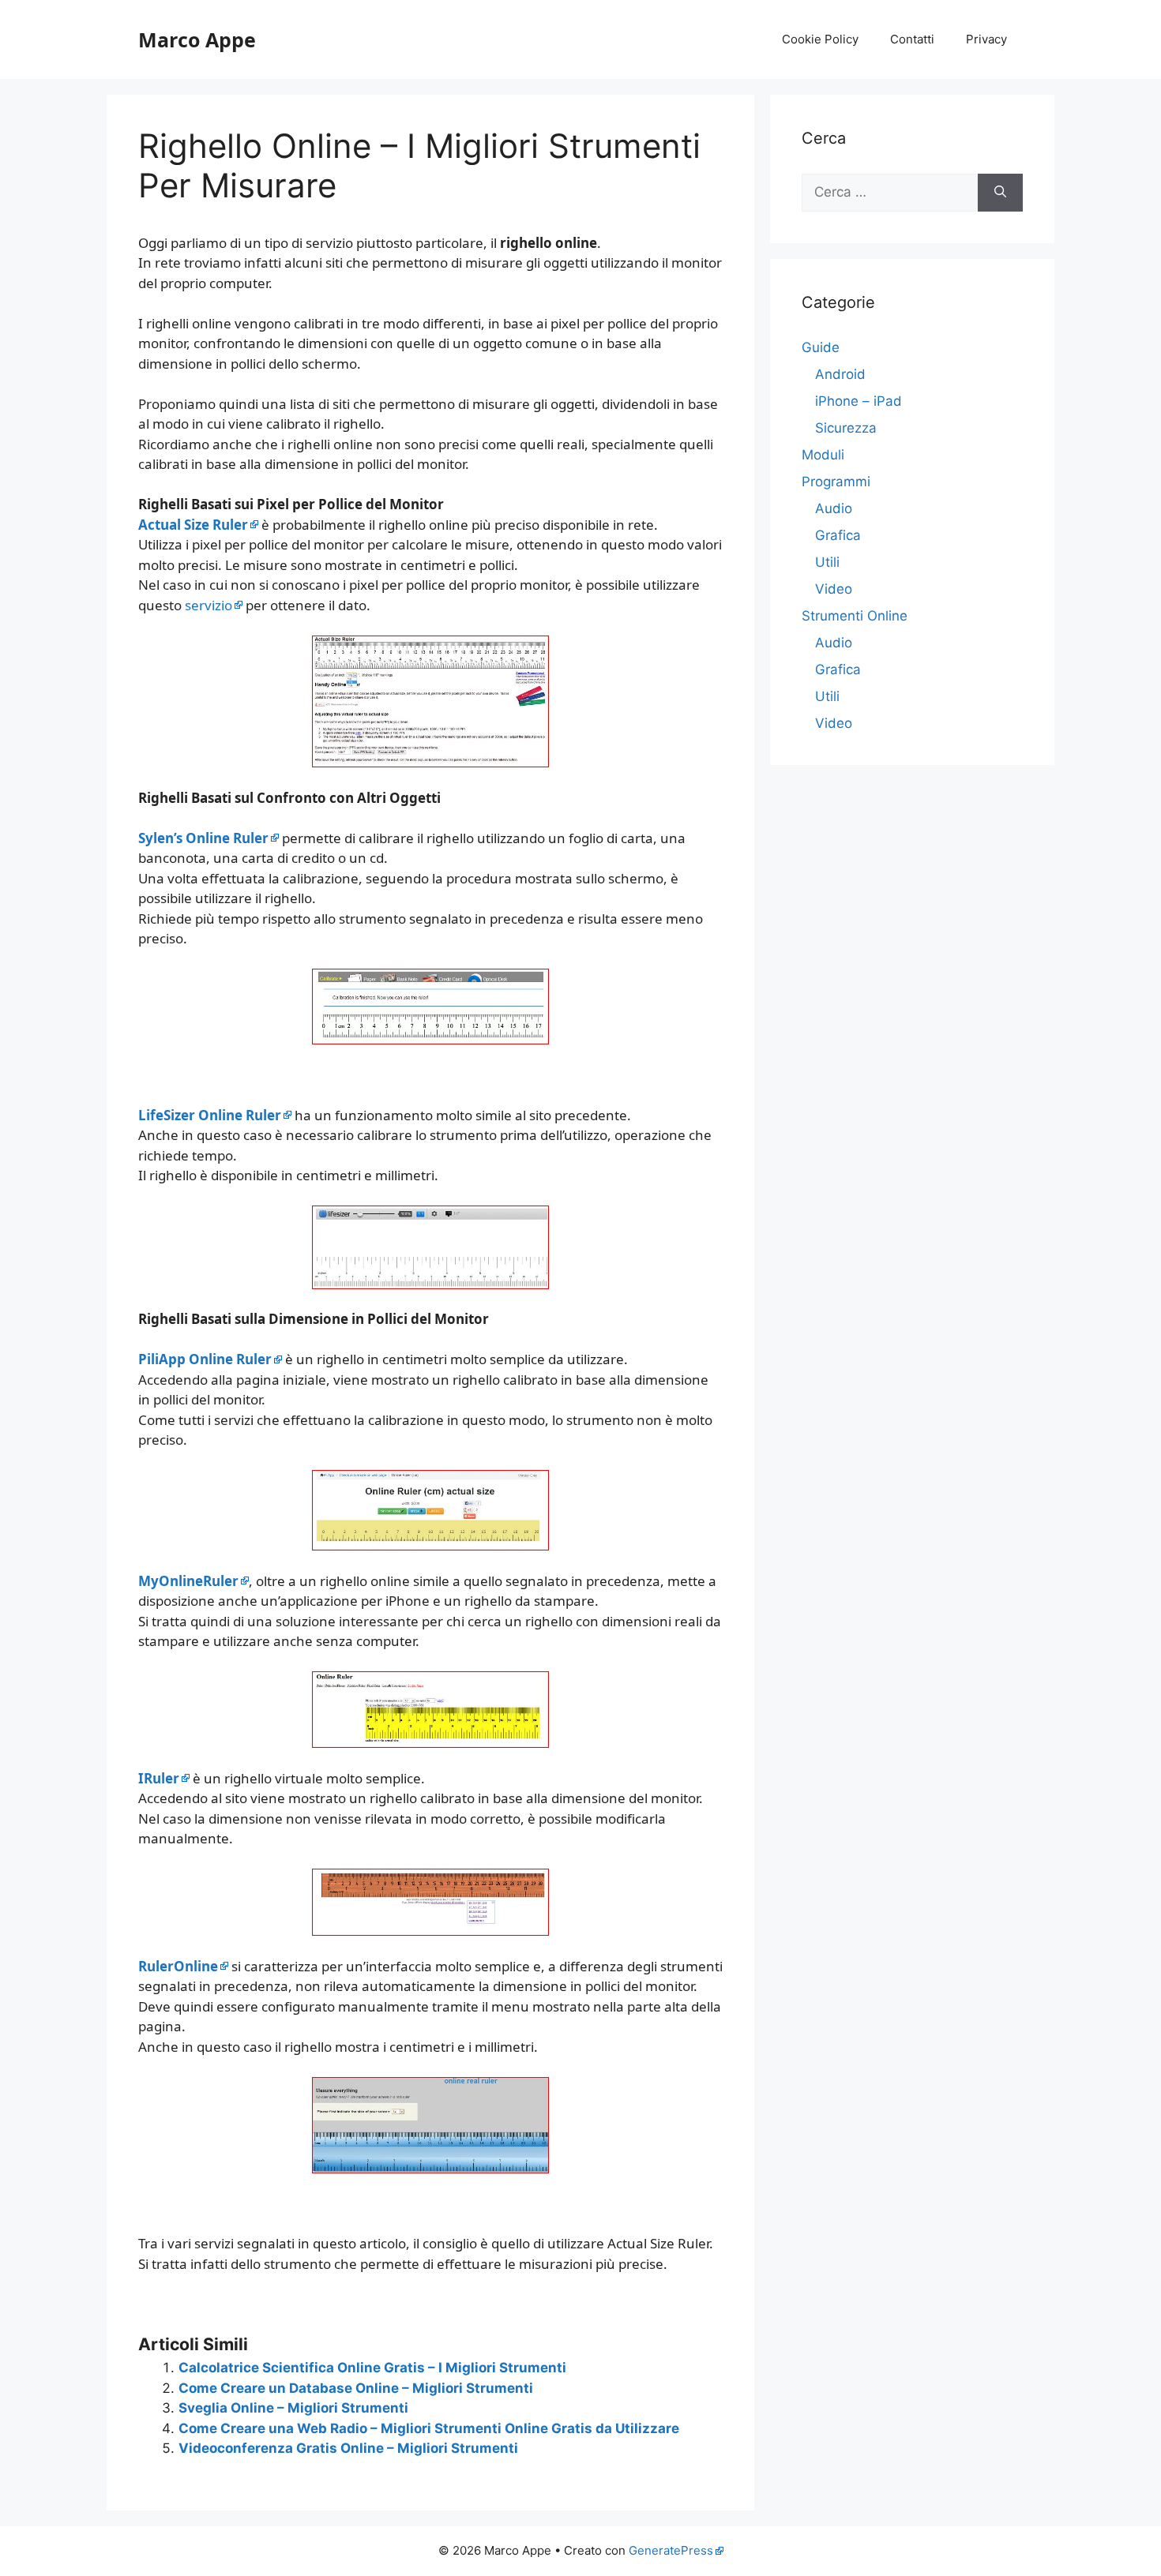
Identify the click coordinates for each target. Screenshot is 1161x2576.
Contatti (912, 39)
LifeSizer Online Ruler (210, 1115)
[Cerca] (1000, 193)
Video (834, 589)
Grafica (838, 535)
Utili (827, 562)
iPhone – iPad (859, 401)
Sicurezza (846, 428)
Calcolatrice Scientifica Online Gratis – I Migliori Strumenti (372, 2368)
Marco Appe (197, 39)
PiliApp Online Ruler (205, 1359)
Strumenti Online (855, 616)
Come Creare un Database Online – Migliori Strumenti (356, 2388)
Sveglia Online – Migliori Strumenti (293, 2408)
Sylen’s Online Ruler (203, 838)
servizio (209, 605)
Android (840, 374)
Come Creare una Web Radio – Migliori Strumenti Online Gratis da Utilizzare (429, 2428)
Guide (821, 347)
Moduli (823, 455)
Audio (834, 508)
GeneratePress (671, 2550)
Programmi (836, 482)
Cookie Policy (820, 39)
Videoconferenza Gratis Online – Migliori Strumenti (348, 2448)
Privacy (986, 39)
